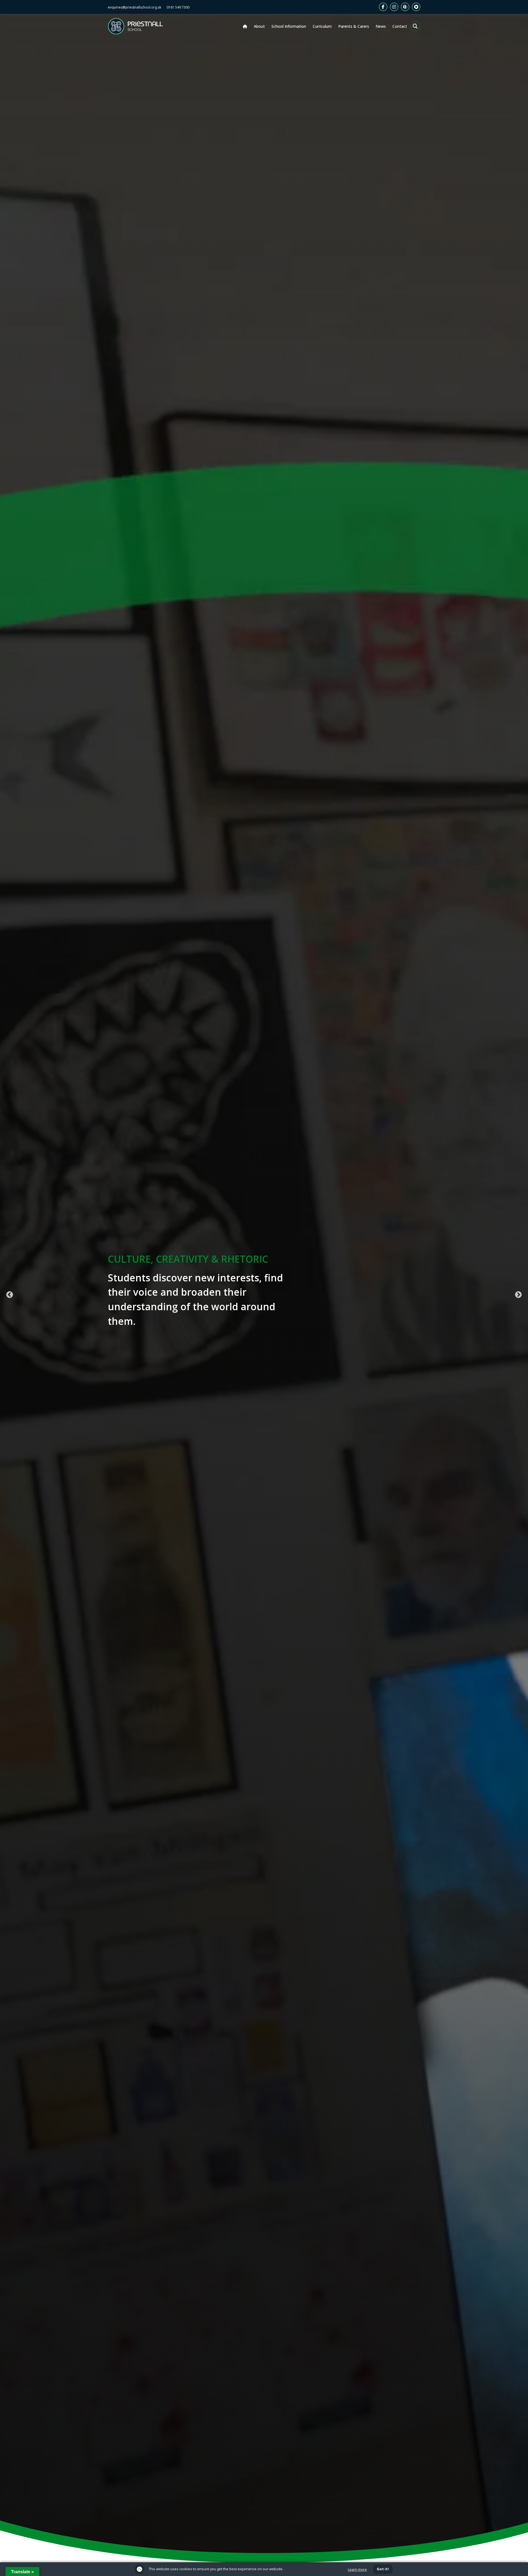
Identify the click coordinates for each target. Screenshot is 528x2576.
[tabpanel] (264, 1295)
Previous (10, 1295)
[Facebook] (383, 7)
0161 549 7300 (178, 7)
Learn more (357, 2569)
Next (518, 1295)
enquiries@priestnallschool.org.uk (134, 7)
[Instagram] (394, 7)
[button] (415, 26)
